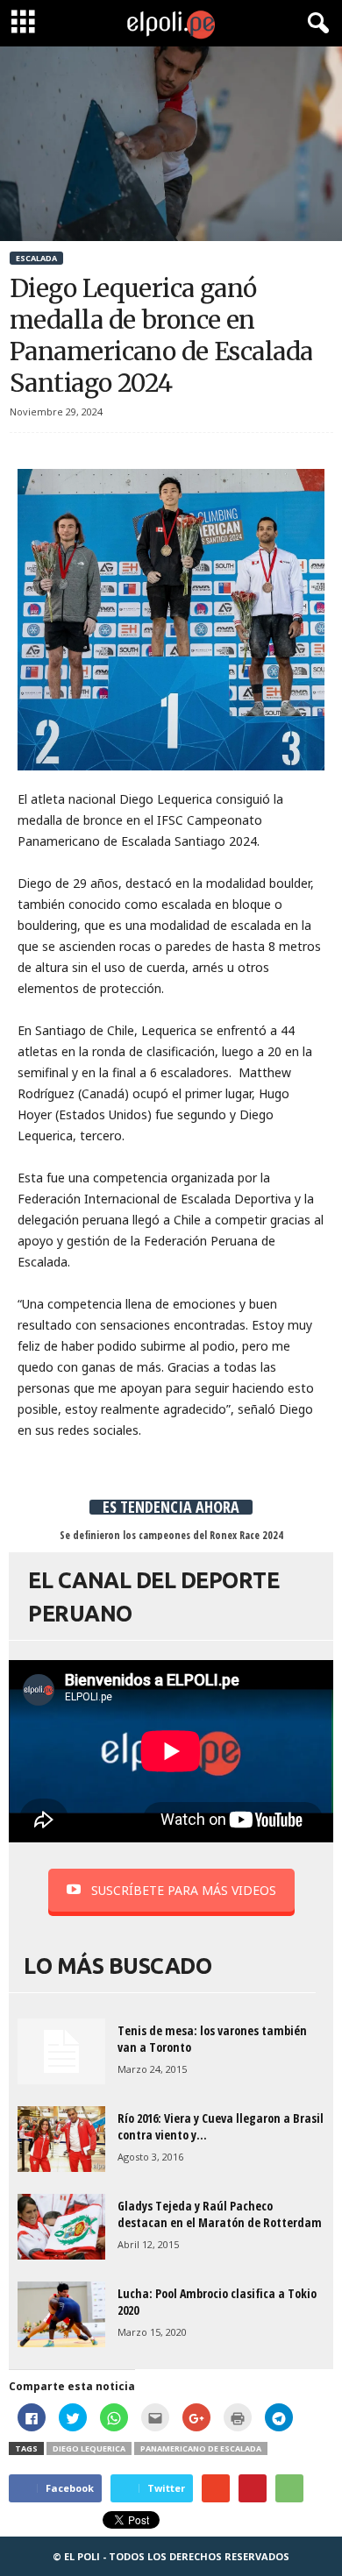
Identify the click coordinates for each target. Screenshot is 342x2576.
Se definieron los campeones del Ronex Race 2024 (171, 1535)
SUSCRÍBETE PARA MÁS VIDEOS (184, 1890)
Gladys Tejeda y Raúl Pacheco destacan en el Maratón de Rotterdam (220, 2214)
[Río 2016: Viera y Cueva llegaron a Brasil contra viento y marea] (61, 2139)
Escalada (36, 258)
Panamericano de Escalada (201, 2448)
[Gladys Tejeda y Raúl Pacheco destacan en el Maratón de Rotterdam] (61, 2227)
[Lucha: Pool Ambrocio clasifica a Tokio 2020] (61, 2314)
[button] (315, 24)
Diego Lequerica (89, 2448)
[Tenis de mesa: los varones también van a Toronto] (61, 2051)
